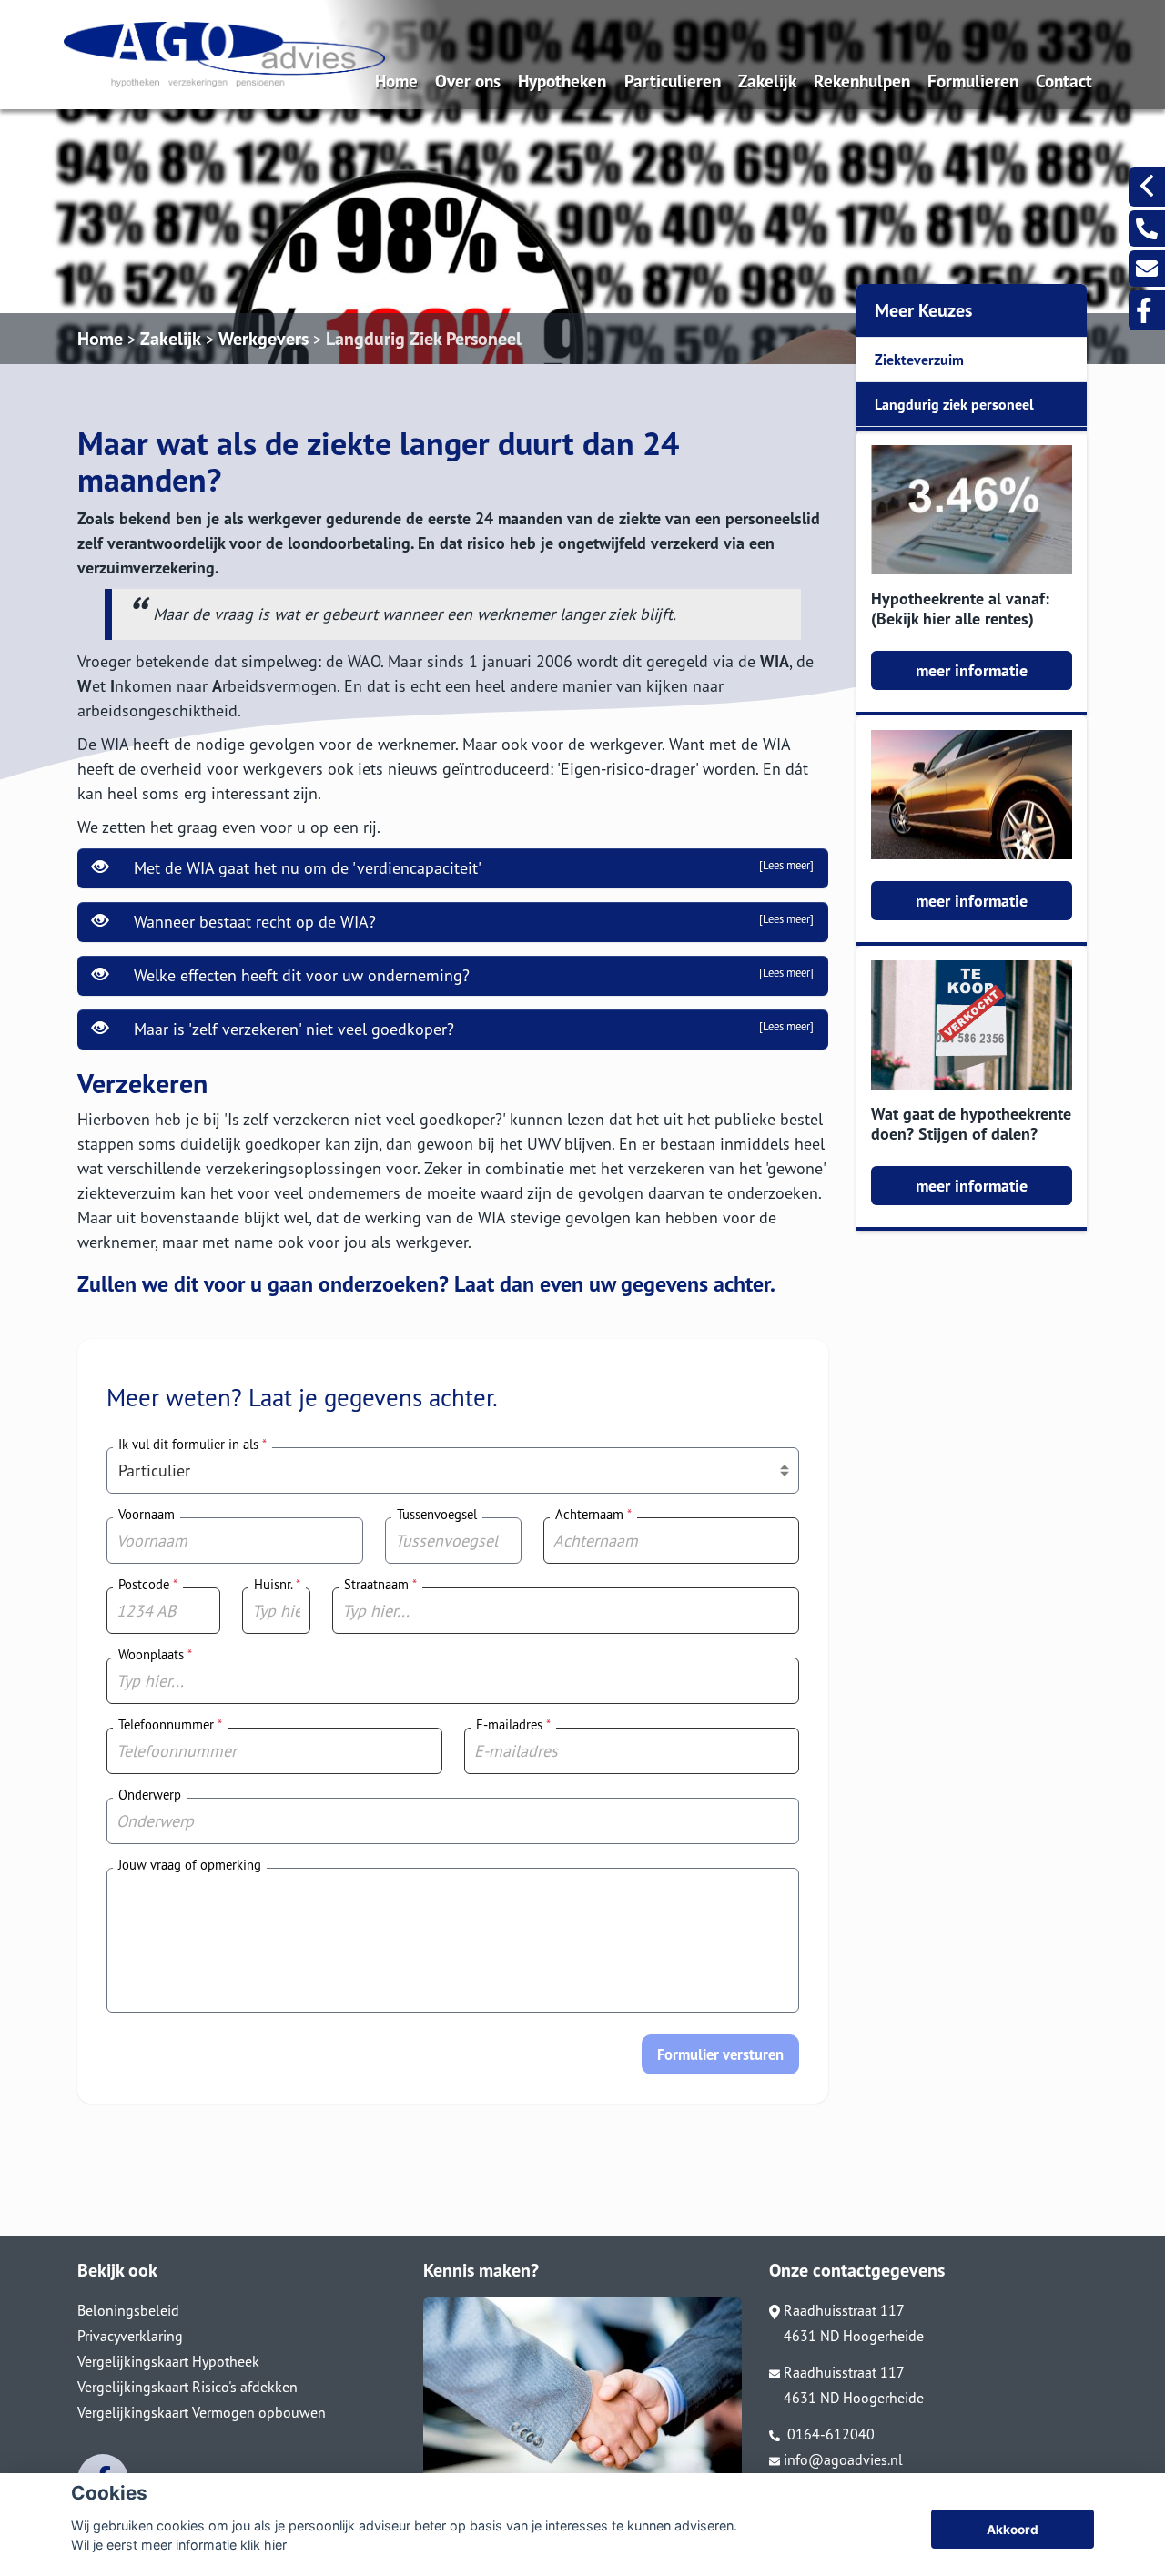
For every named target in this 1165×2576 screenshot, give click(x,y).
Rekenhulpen (862, 81)
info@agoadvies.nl (843, 2459)
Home (396, 81)
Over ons (468, 81)
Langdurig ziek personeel (954, 404)
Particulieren (673, 81)
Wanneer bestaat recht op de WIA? (469, 922)
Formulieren (973, 81)
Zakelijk (767, 81)
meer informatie (972, 670)
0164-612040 (829, 2434)
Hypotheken (562, 81)
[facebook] (1147, 310)
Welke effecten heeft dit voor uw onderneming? (469, 975)
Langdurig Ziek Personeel (424, 339)
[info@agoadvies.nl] (1147, 269)
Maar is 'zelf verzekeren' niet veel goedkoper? (469, 1029)
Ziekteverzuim (919, 360)
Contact (1064, 81)
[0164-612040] (1147, 228)
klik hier (263, 2545)
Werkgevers (263, 339)
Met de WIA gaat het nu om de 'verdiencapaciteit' (469, 868)
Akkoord (1013, 2530)
